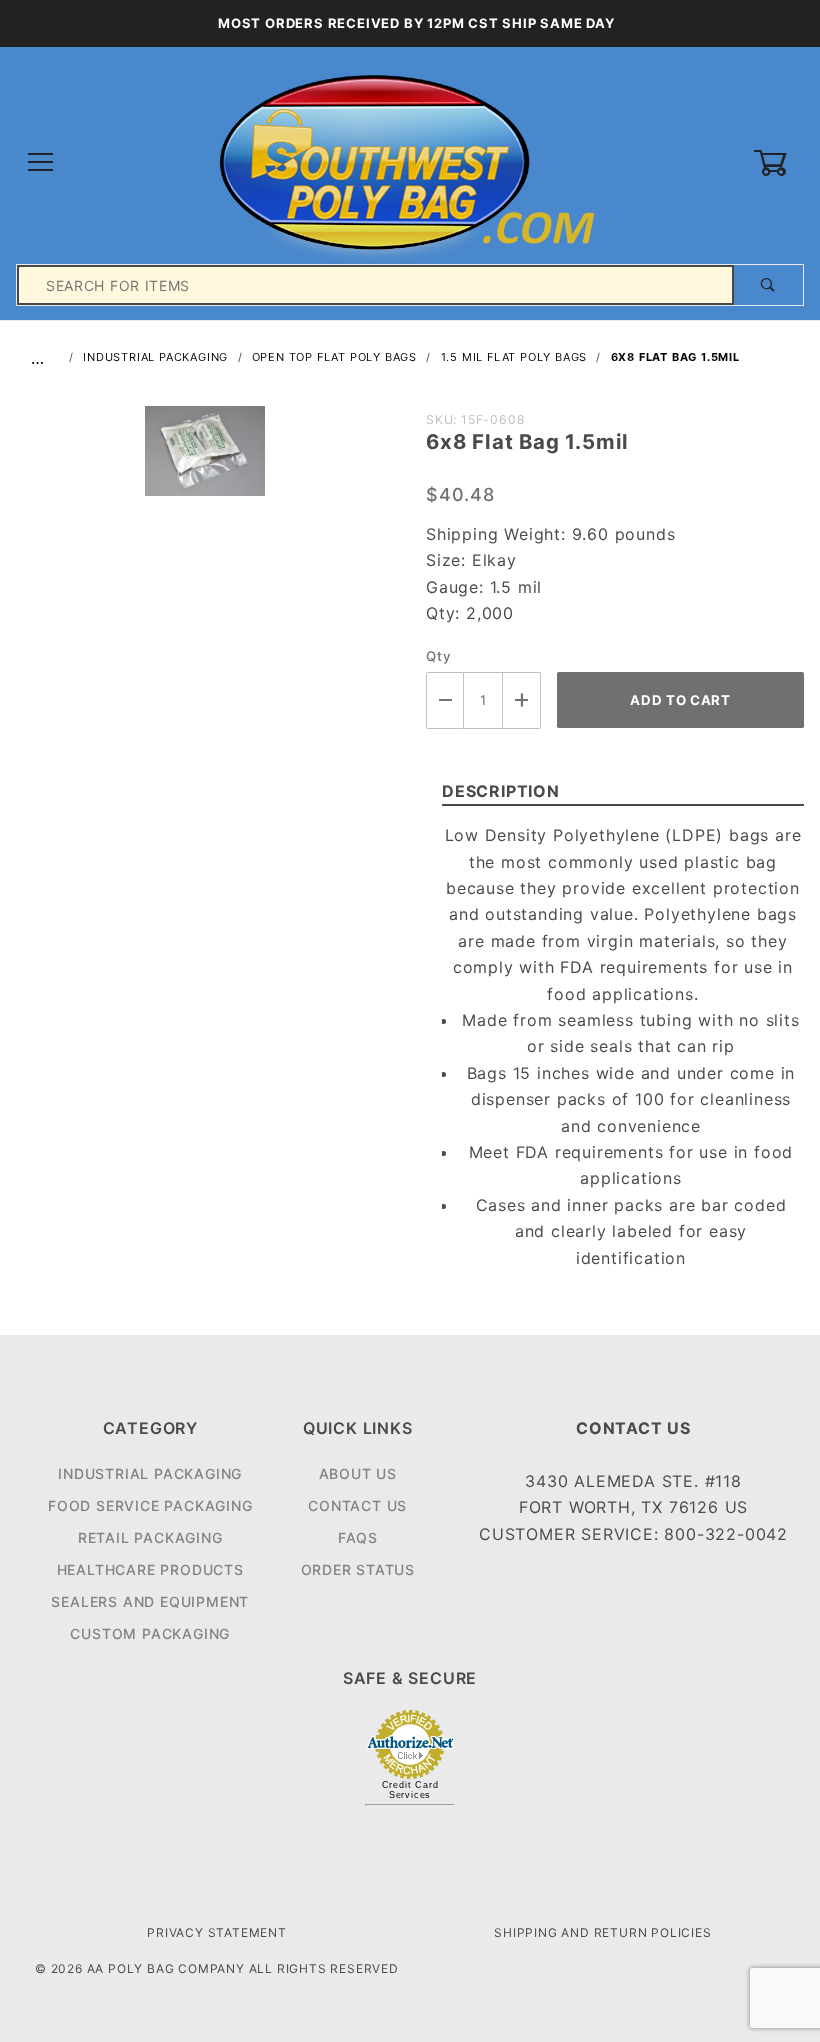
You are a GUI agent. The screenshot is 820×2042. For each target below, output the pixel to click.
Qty (438, 656)
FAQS (358, 1537)
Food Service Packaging (150, 1505)
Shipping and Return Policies (602, 1932)
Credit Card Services (410, 1790)
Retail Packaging (150, 1537)
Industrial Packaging (150, 1473)
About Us (358, 1473)
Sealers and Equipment (150, 1601)
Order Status (358, 1569)
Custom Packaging (150, 1633)
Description (501, 791)
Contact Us (357, 1505)
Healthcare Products (150, 1569)
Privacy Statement (217, 1932)
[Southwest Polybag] (410, 161)
